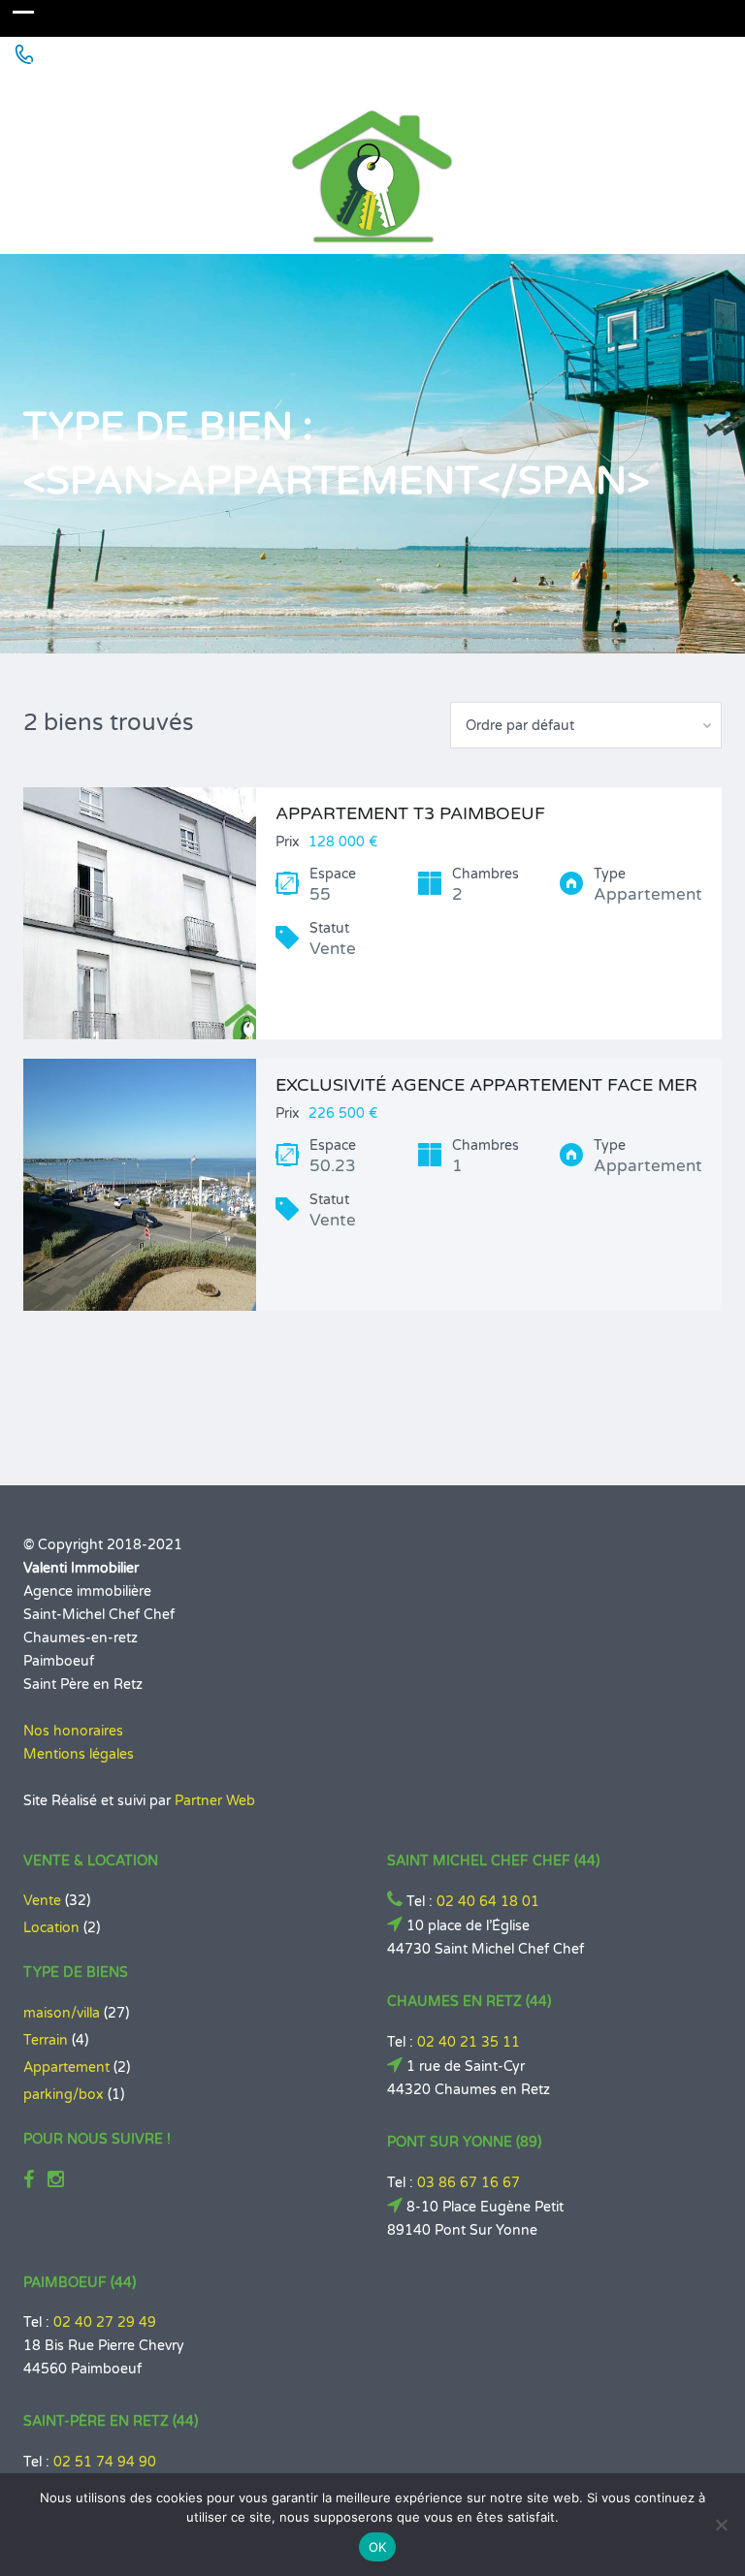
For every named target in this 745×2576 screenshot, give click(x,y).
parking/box (64, 2095)
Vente (42, 1901)
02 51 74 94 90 (105, 2462)
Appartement (66, 2067)
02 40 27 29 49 (105, 2322)
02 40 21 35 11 (469, 2042)
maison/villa (62, 2013)
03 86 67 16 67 (469, 2183)
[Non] (721, 2525)
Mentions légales (79, 1754)
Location (51, 1928)
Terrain (46, 2040)
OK (378, 2547)
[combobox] (586, 725)
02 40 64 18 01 (488, 1902)
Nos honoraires (73, 1731)
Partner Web (215, 1801)
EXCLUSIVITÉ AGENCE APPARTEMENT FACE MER (486, 1085)
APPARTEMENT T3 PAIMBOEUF (410, 813)
